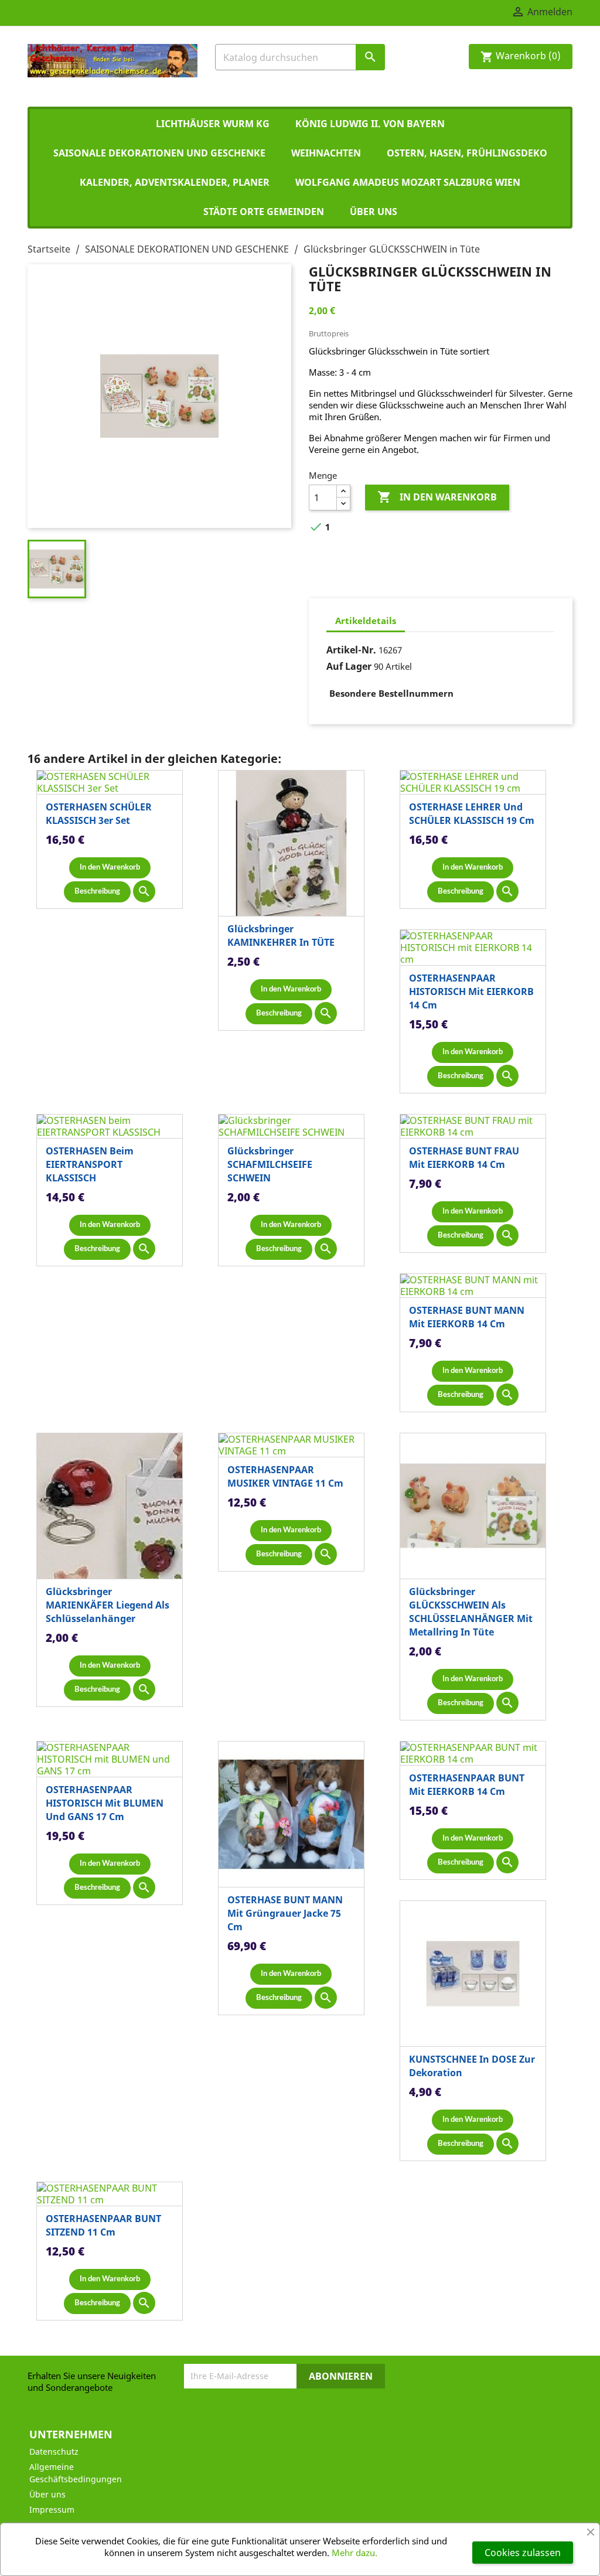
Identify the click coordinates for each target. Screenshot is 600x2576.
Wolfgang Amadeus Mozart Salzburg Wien (408, 182)
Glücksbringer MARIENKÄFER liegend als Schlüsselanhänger (108, 1605)
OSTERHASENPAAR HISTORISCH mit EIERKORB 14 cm (471, 991)
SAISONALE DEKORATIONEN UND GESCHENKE (159, 153)
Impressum (52, 2509)
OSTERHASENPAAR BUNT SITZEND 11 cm (103, 2225)
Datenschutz (54, 2451)
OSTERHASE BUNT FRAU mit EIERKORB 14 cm (464, 1158)
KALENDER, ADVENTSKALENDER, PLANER (175, 182)
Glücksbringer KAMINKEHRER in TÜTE (281, 936)
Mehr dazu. (354, 2553)
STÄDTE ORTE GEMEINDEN (264, 212)
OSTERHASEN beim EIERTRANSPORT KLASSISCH (90, 1164)
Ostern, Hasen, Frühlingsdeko (467, 153)
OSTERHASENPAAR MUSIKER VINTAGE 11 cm (285, 1476)
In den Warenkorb (437, 497)
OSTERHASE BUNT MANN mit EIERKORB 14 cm (467, 1317)
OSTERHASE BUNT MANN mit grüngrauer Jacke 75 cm (285, 1913)
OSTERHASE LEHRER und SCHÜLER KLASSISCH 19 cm (472, 814)
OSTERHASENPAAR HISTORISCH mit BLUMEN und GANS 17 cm (105, 1803)
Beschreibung (97, 892)
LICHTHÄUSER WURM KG (213, 124)
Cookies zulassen (523, 2553)
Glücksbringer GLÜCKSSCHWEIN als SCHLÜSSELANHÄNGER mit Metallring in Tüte (471, 1612)
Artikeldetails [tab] (366, 621)
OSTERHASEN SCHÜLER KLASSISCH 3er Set (99, 814)
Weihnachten (326, 153)
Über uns (374, 212)
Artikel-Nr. (351, 650)
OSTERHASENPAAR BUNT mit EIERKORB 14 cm (467, 1785)
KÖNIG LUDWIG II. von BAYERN (370, 124)
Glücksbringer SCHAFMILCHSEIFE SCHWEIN (270, 1164)
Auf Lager (349, 666)
